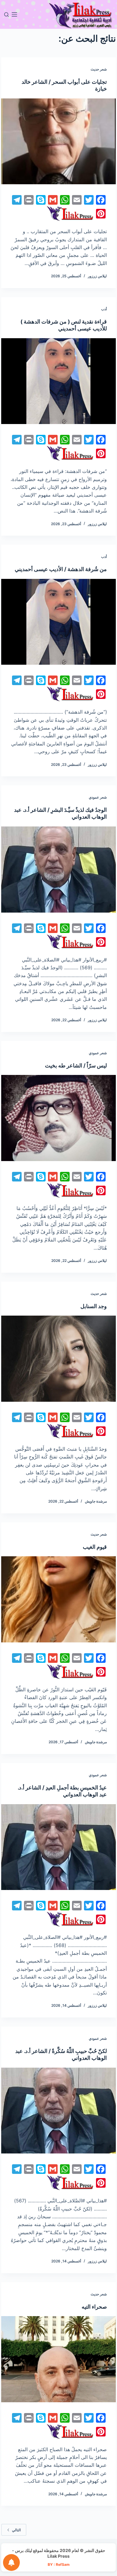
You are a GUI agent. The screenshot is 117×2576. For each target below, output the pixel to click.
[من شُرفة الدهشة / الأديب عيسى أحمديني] (58, 622)
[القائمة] (14, 14)
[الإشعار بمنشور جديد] (11, 2562)
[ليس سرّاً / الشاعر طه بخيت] (58, 1118)
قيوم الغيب (95, 1547)
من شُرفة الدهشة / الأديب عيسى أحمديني (61, 569)
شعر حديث (99, 69)
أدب (104, 309)
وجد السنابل (94, 1306)
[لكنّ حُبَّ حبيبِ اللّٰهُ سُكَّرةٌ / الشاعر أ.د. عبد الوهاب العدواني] (58, 2111)
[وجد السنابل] (58, 1359)
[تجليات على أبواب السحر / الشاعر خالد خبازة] (58, 141)
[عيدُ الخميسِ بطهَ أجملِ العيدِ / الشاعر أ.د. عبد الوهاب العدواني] (58, 1847)
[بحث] (6, 15)
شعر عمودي (98, 797)
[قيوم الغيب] (58, 1599)
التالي (16, 2530)
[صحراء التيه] (58, 2359)
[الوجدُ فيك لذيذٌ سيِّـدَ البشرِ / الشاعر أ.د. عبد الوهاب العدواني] (58, 870)
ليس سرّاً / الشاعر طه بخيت (76, 1065)
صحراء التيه (94, 2307)
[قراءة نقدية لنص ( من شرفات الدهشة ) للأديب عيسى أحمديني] (58, 381)
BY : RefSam (59, 2564)
